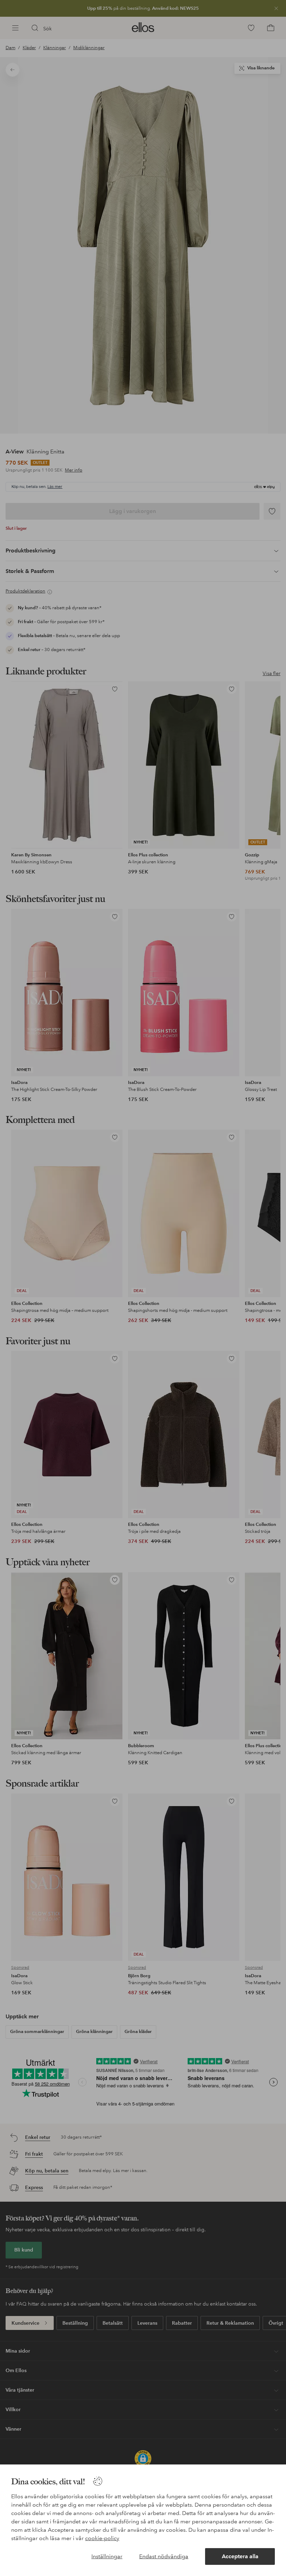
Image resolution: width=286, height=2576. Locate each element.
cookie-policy (102, 2538)
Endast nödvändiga (164, 2556)
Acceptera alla (240, 2556)
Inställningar (107, 2556)
